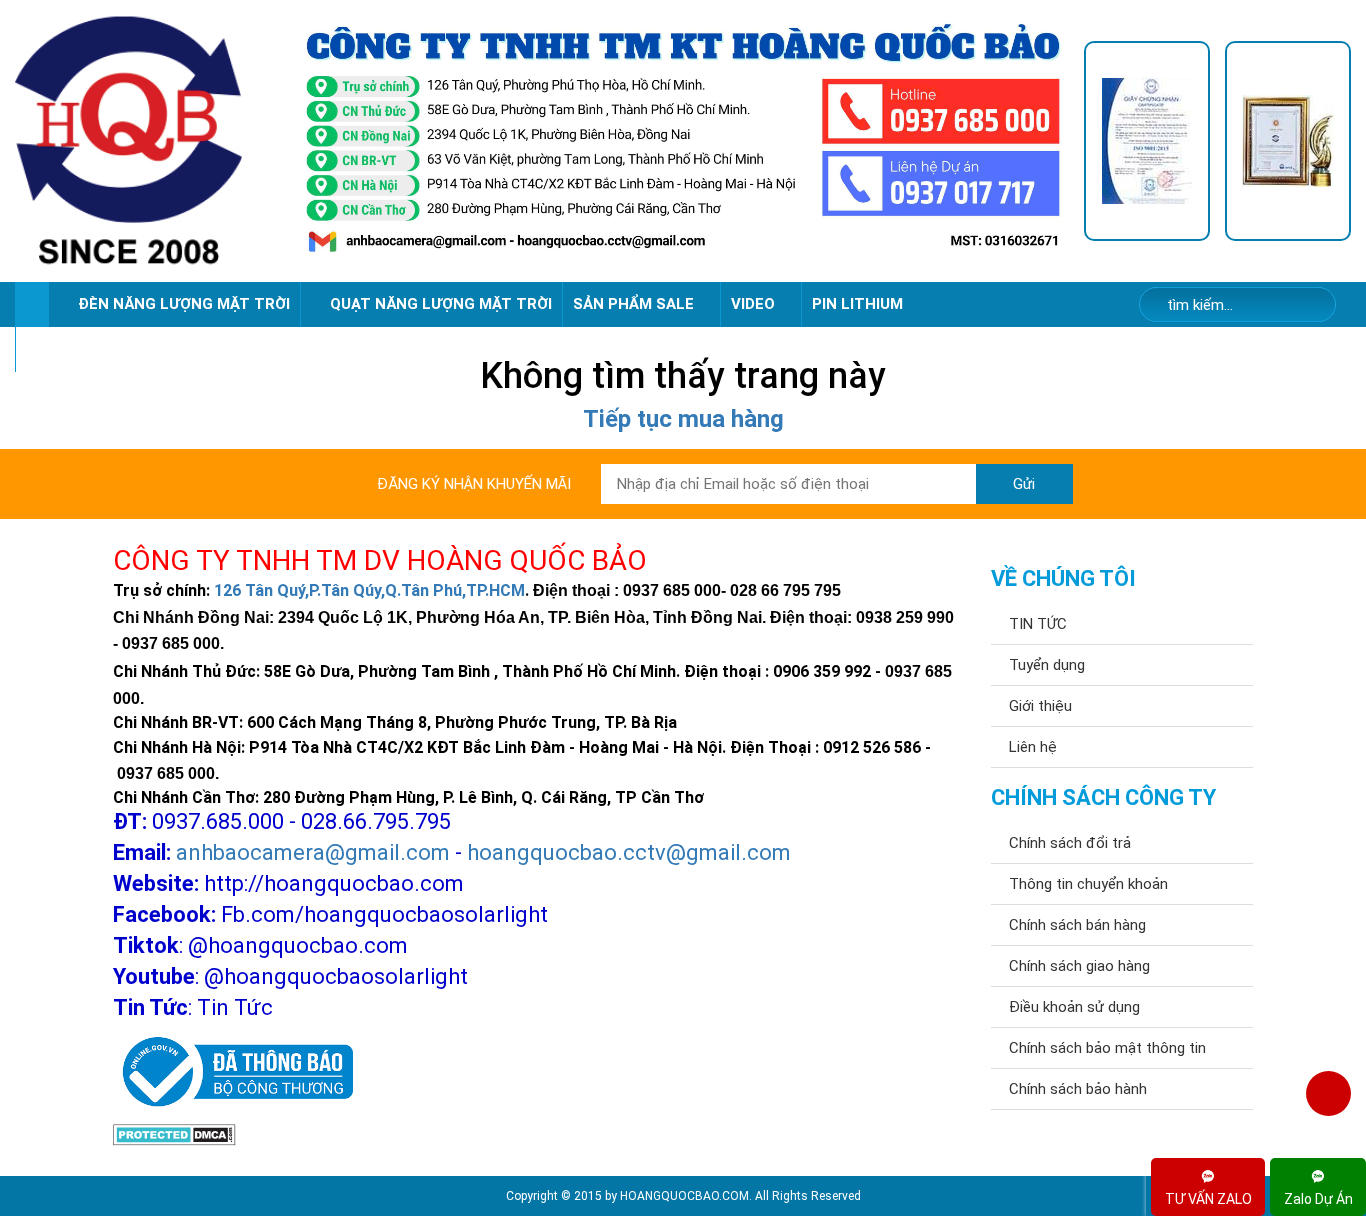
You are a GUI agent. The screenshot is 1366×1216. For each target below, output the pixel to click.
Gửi (1024, 484)
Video (755, 304)
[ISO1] (1147, 141)
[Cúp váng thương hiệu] (1288, 141)
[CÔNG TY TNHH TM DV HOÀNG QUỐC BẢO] (683, 140)
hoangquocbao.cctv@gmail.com (629, 852)
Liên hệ (1033, 747)
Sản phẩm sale (635, 304)
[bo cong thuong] (233, 1072)
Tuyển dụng (1047, 665)
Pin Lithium (857, 304)
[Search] (1307, 305)
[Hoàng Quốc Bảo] (148, 141)
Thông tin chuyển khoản (1088, 884)
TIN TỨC (1038, 624)
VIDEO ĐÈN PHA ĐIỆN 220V (123, 349)
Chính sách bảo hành (1078, 1089)
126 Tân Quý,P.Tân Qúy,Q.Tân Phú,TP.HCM (369, 590)
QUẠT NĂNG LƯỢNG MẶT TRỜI (441, 304)
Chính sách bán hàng (1077, 925)
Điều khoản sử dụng (1074, 1007)
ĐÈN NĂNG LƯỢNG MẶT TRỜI (184, 304)
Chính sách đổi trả (1070, 843)
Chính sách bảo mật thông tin (1107, 1048)
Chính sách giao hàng (1079, 966)
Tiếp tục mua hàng (683, 419)
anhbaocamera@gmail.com (313, 852)
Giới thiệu (1040, 706)
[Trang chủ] (31, 304)
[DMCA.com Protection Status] (174, 1134)
